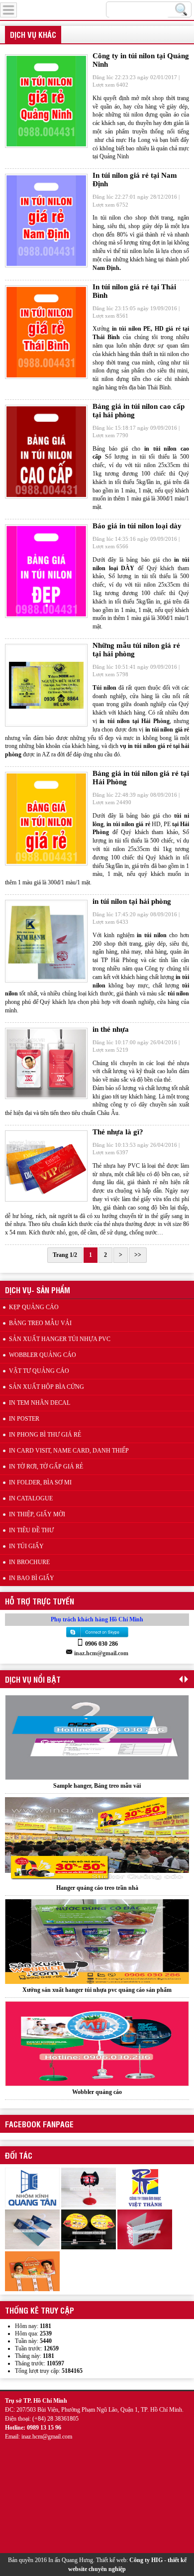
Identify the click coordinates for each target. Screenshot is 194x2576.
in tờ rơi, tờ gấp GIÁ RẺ (46, 1467)
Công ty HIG (146, 2560)
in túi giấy (26, 1546)
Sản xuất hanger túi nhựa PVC (60, 1339)
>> (138, 1255)
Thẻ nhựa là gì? (118, 1132)
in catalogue (31, 1498)
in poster (24, 1419)
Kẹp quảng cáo (34, 1307)
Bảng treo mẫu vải (40, 1323)
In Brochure (29, 1562)
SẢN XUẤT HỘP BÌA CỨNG (47, 1387)
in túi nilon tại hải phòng (132, 901)
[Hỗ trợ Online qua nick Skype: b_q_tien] (97, 1637)
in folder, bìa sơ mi (40, 1482)
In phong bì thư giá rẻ (45, 1435)
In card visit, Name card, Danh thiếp (69, 1451)
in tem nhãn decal (40, 1403)
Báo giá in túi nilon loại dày (137, 526)
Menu (31, 8)
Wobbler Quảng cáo (43, 1355)
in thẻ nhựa (111, 1029)
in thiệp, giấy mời (37, 1514)
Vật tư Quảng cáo (39, 1371)
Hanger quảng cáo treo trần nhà (97, 1858)
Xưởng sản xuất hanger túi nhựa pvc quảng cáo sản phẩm (97, 1960)
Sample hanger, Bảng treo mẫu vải (97, 1756)
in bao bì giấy (32, 1578)
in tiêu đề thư (31, 1530)
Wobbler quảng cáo (97, 2062)
